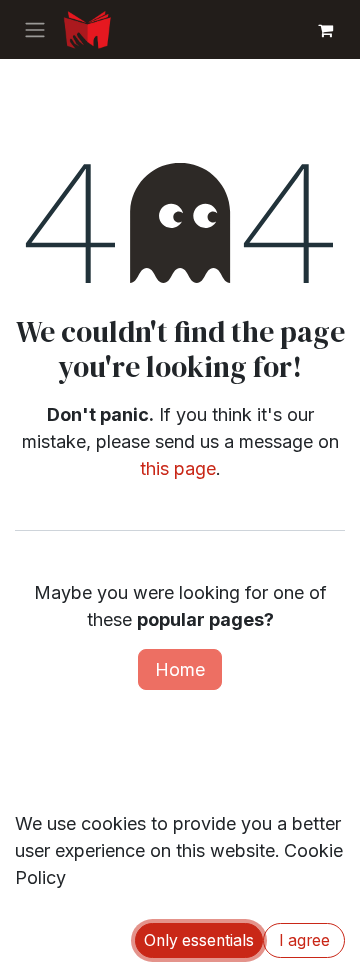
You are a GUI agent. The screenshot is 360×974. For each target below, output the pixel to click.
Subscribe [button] (271, 591)
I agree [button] (304, 940)
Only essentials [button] (199, 940)
